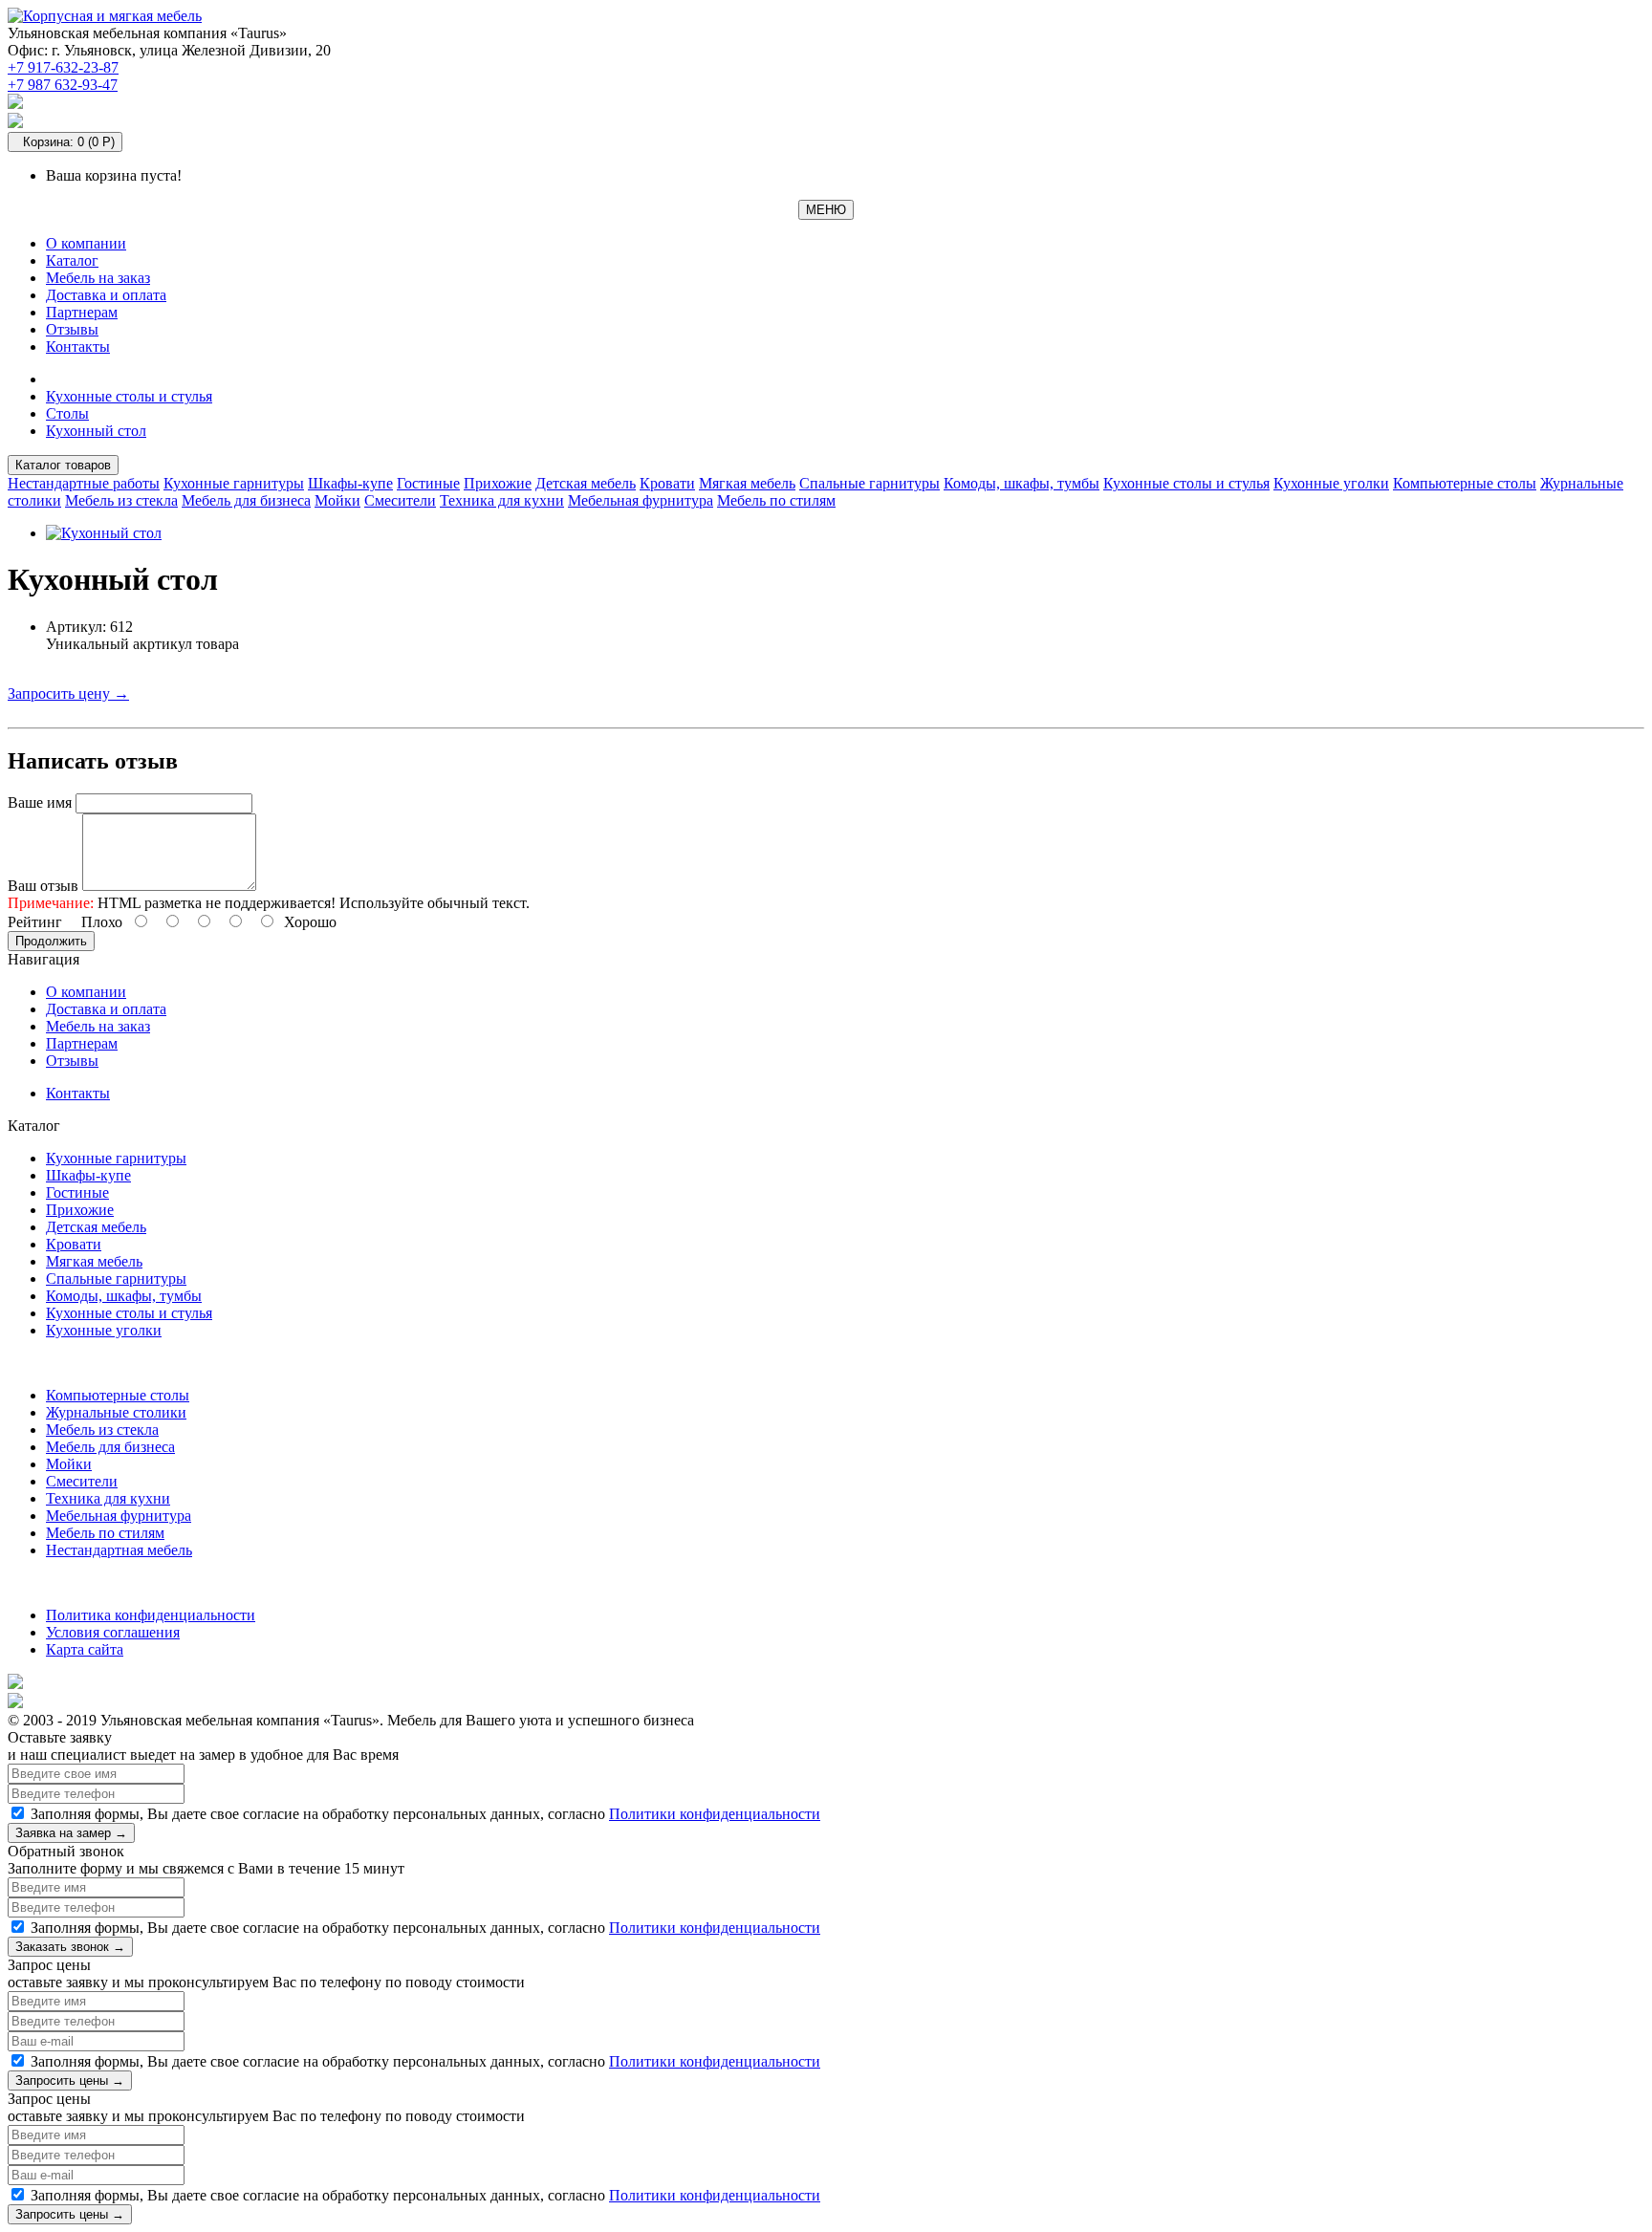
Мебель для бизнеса (246, 500)
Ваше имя (40, 802)
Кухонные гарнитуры (234, 483)
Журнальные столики (116, 1412)
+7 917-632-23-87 (63, 67)
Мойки (337, 500)
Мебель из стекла (121, 500)
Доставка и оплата (106, 295)
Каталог (72, 260)
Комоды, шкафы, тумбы (1022, 483)
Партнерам (82, 312)
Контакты (78, 347)
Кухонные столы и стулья (129, 396)
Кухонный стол (96, 431)
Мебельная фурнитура (641, 500)
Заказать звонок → (70, 1947)
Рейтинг (35, 922)
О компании (86, 243)
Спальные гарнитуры (869, 483)
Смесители (400, 500)
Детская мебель (586, 483)
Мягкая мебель (747, 483)
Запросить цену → (68, 693)
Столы (67, 413)
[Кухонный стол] (104, 533)
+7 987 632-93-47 (63, 85)
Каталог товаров (63, 465)
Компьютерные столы (1465, 483)
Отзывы (72, 329)
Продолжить (51, 941)
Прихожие (498, 483)
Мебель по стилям (776, 500)
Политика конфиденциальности (151, 1615)
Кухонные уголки (1331, 483)
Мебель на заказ (98, 278)
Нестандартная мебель (119, 1550)
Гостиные (428, 483)
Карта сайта (85, 1649)
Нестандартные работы (84, 483)
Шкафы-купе (350, 483)
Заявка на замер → (71, 1833)
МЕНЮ (826, 210)
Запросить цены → (70, 2080)
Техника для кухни (502, 500)
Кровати (667, 483)
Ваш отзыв (43, 886)
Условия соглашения (113, 1632)
